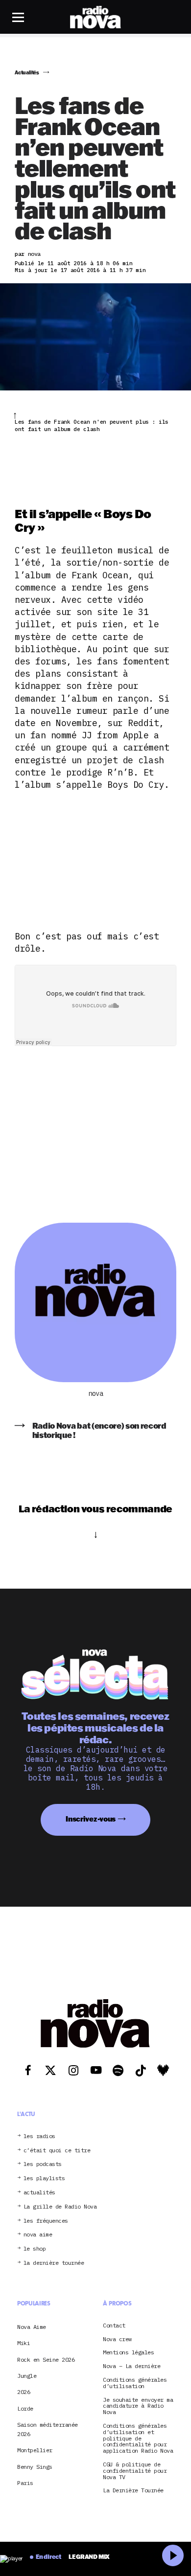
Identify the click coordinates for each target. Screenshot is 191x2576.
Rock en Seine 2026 (46, 2359)
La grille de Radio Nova (60, 2207)
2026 (24, 2392)
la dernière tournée (54, 2263)
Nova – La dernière (131, 2366)
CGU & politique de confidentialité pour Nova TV (135, 2471)
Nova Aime (32, 2327)
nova (95, 1394)
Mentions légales (128, 2353)
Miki (24, 2343)
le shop (35, 2249)
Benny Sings (35, 2467)
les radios (39, 2136)
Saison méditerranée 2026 (48, 2429)
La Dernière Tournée (133, 2491)
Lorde (25, 2408)
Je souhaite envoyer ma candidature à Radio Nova (138, 2406)
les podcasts (43, 2164)
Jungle (27, 2376)
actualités (39, 2193)
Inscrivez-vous (91, 1819)
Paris (25, 2483)
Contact (114, 2326)
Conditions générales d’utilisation (135, 2383)
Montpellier (35, 2450)
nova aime (38, 2235)
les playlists (44, 2178)
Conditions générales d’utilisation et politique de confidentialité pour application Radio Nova (138, 2439)
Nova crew (117, 2339)
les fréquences (46, 2221)
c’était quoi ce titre (57, 2151)
